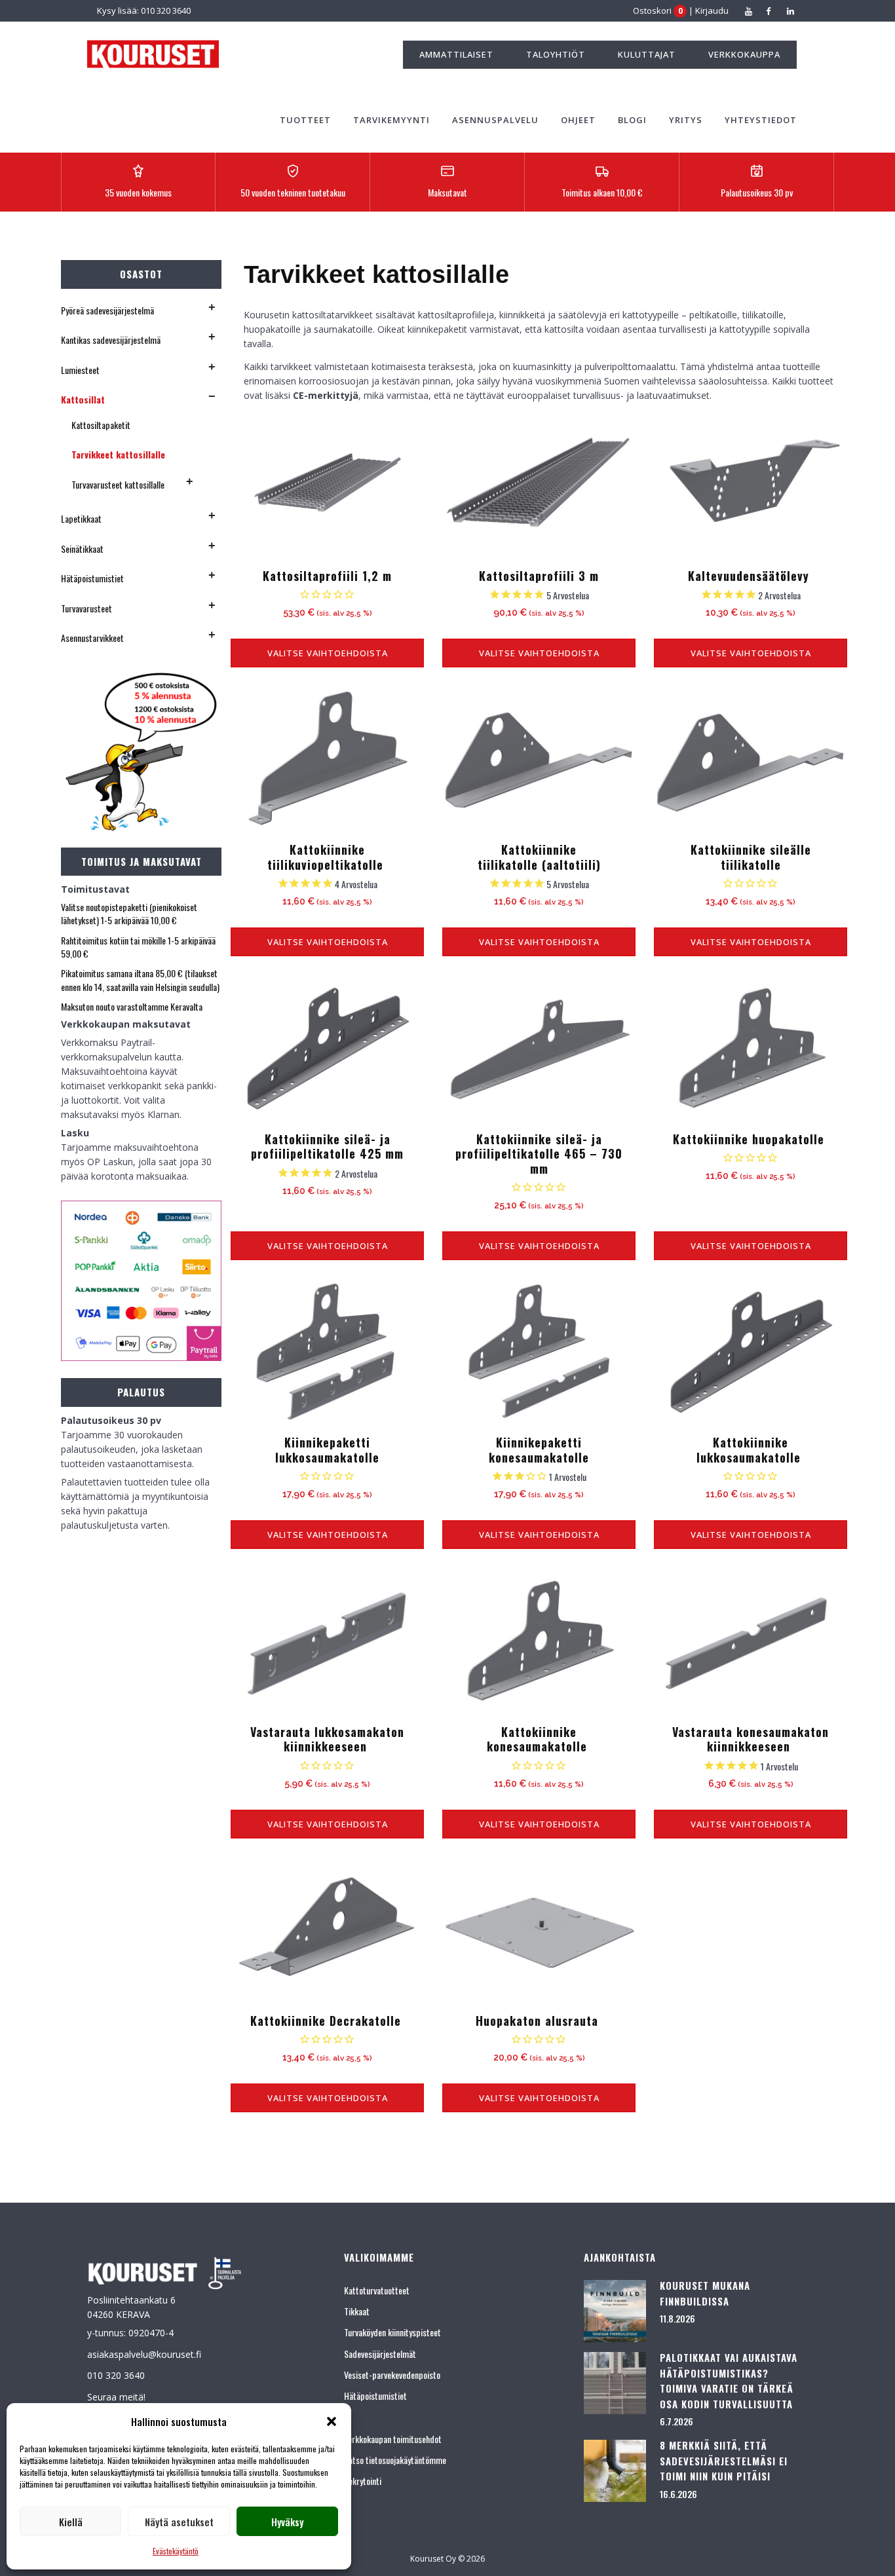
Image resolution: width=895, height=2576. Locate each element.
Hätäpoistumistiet (92, 578)
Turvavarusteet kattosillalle (118, 484)
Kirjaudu (712, 10)
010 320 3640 (116, 2375)
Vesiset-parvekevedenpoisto (392, 2375)
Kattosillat (83, 399)
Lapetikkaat (81, 518)
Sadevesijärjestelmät (380, 2354)
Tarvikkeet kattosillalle (118, 454)
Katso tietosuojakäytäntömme (395, 2460)
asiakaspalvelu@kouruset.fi (144, 2354)
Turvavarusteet (86, 608)
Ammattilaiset (456, 54)
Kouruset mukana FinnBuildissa (705, 2293)
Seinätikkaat (82, 549)
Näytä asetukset (179, 2522)
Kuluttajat (647, 54)
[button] (332, 2421)
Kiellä (71, 2522)
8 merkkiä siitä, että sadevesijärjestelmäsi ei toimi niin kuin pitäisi (724, 2460)
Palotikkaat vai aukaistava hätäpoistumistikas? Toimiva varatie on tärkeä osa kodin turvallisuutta (729, 2380)
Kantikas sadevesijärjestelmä (111, 340)
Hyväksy (287, 2522)
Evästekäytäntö (176, 2551)
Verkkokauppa (744, 54)
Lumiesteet (80, 370)
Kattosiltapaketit (101, 425)
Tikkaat (357, 2311)
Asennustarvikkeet (92, 638)
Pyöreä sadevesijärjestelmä (107, 310)
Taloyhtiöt (556, 54)
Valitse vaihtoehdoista (328, 653)
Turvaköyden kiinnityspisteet (392, 2332)
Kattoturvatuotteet (377, 2290)
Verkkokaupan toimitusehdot (393, 2439)
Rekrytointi (363, 2481)
